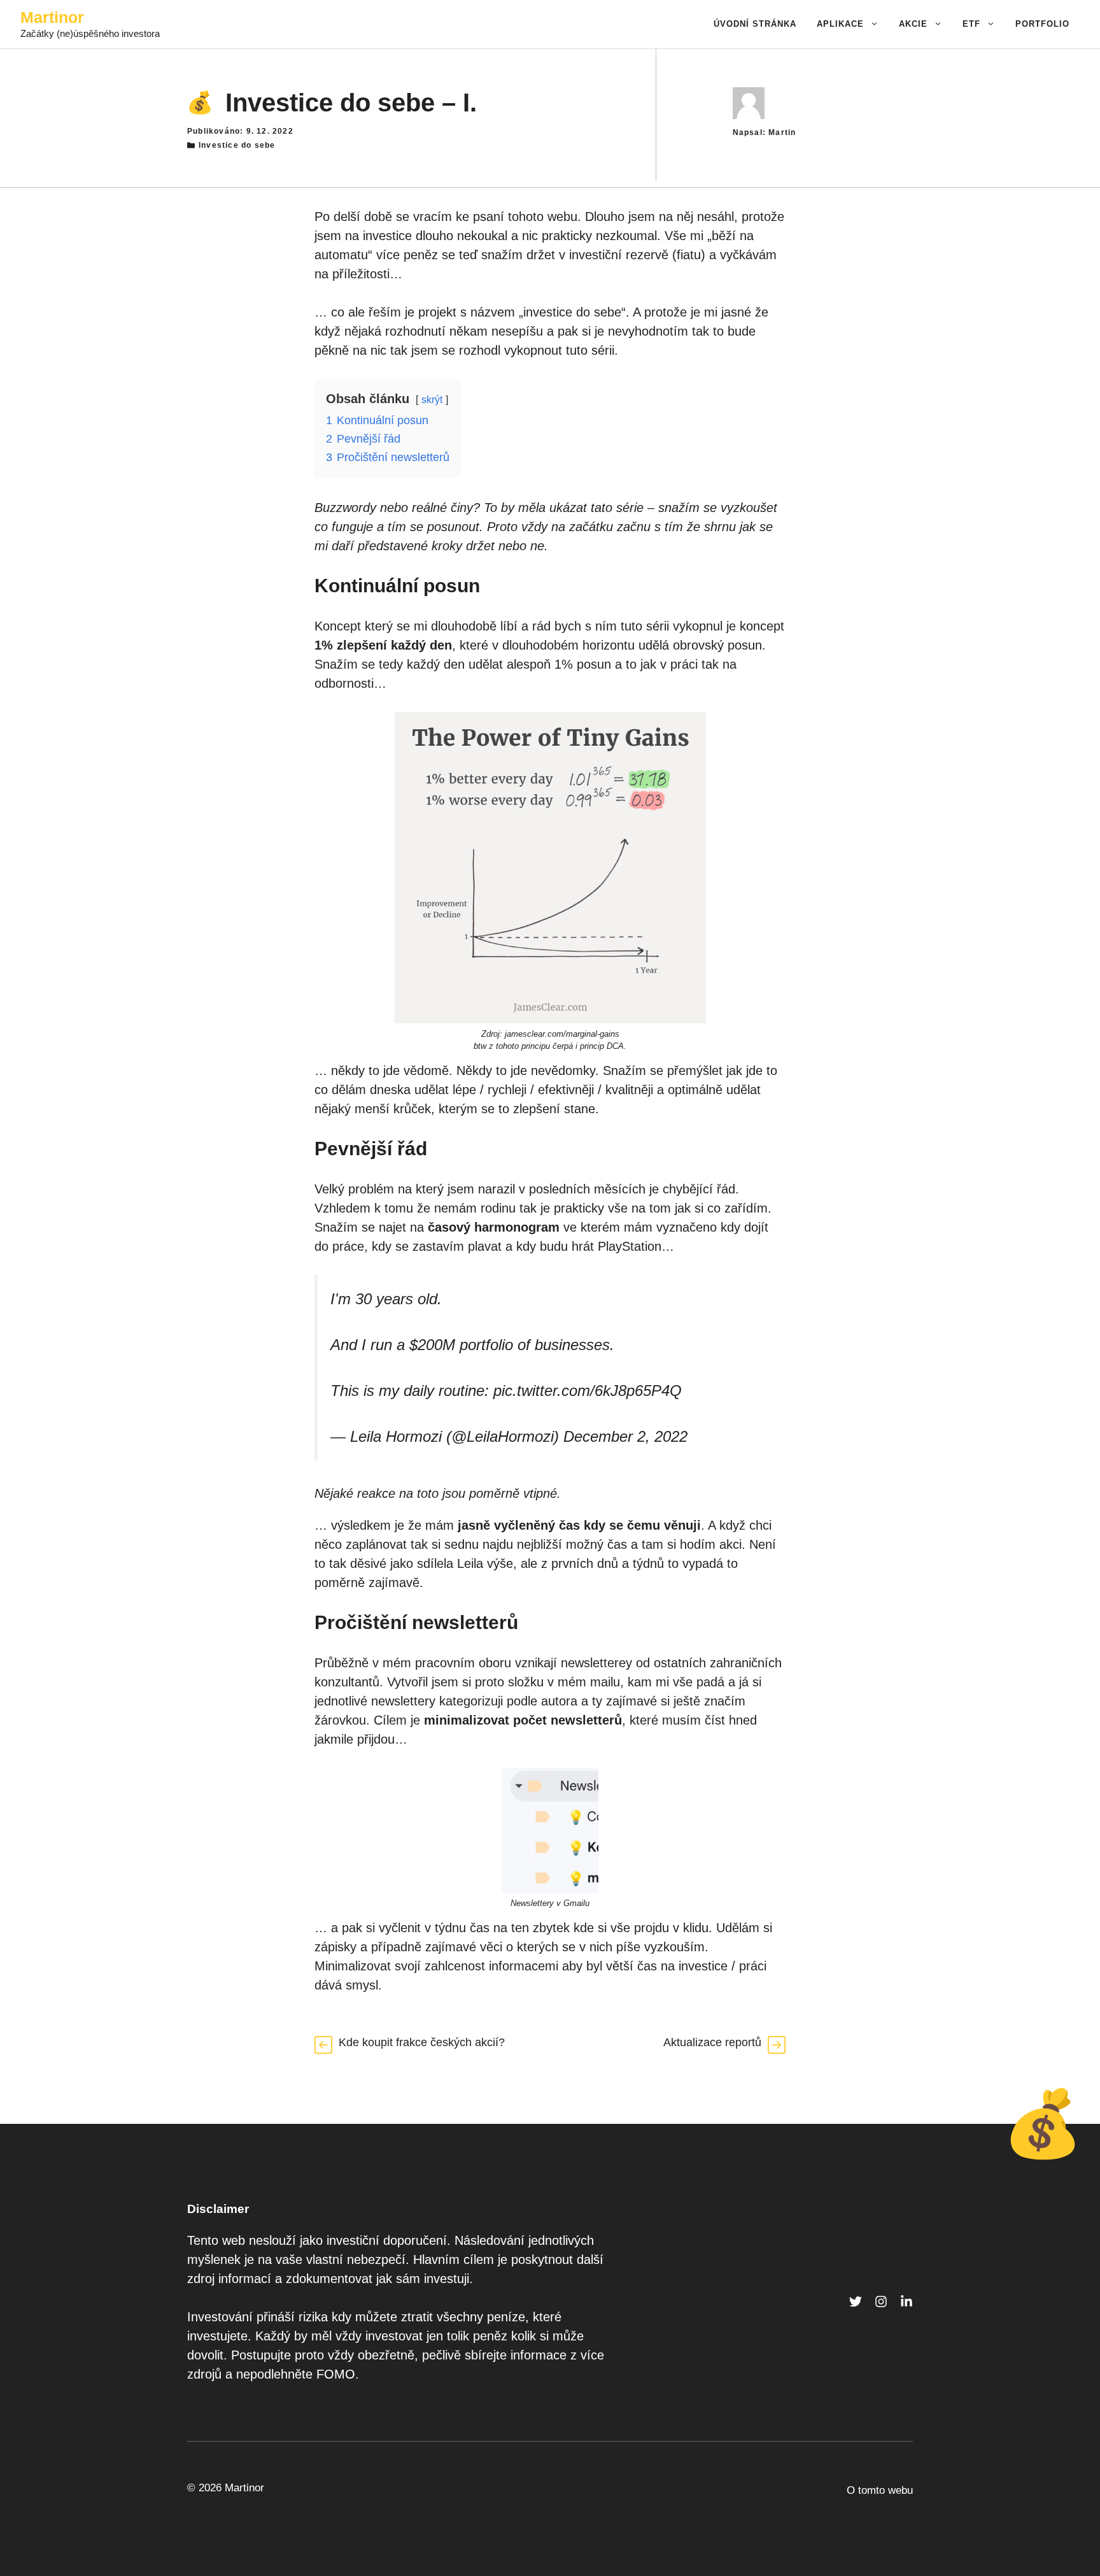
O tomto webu (880, 2490)
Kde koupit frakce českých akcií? (422, 2042)
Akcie (913, 24)
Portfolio (1042, 24)
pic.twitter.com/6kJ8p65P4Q (588, 1391)
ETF (971, 24)
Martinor (52, 17)
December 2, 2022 (625, 1436)
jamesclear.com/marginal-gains (562, 1034)
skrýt (432, 400)
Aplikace (840, 24)
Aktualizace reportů (712, 2042)
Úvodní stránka (755, 24)
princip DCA (602, 1046)
